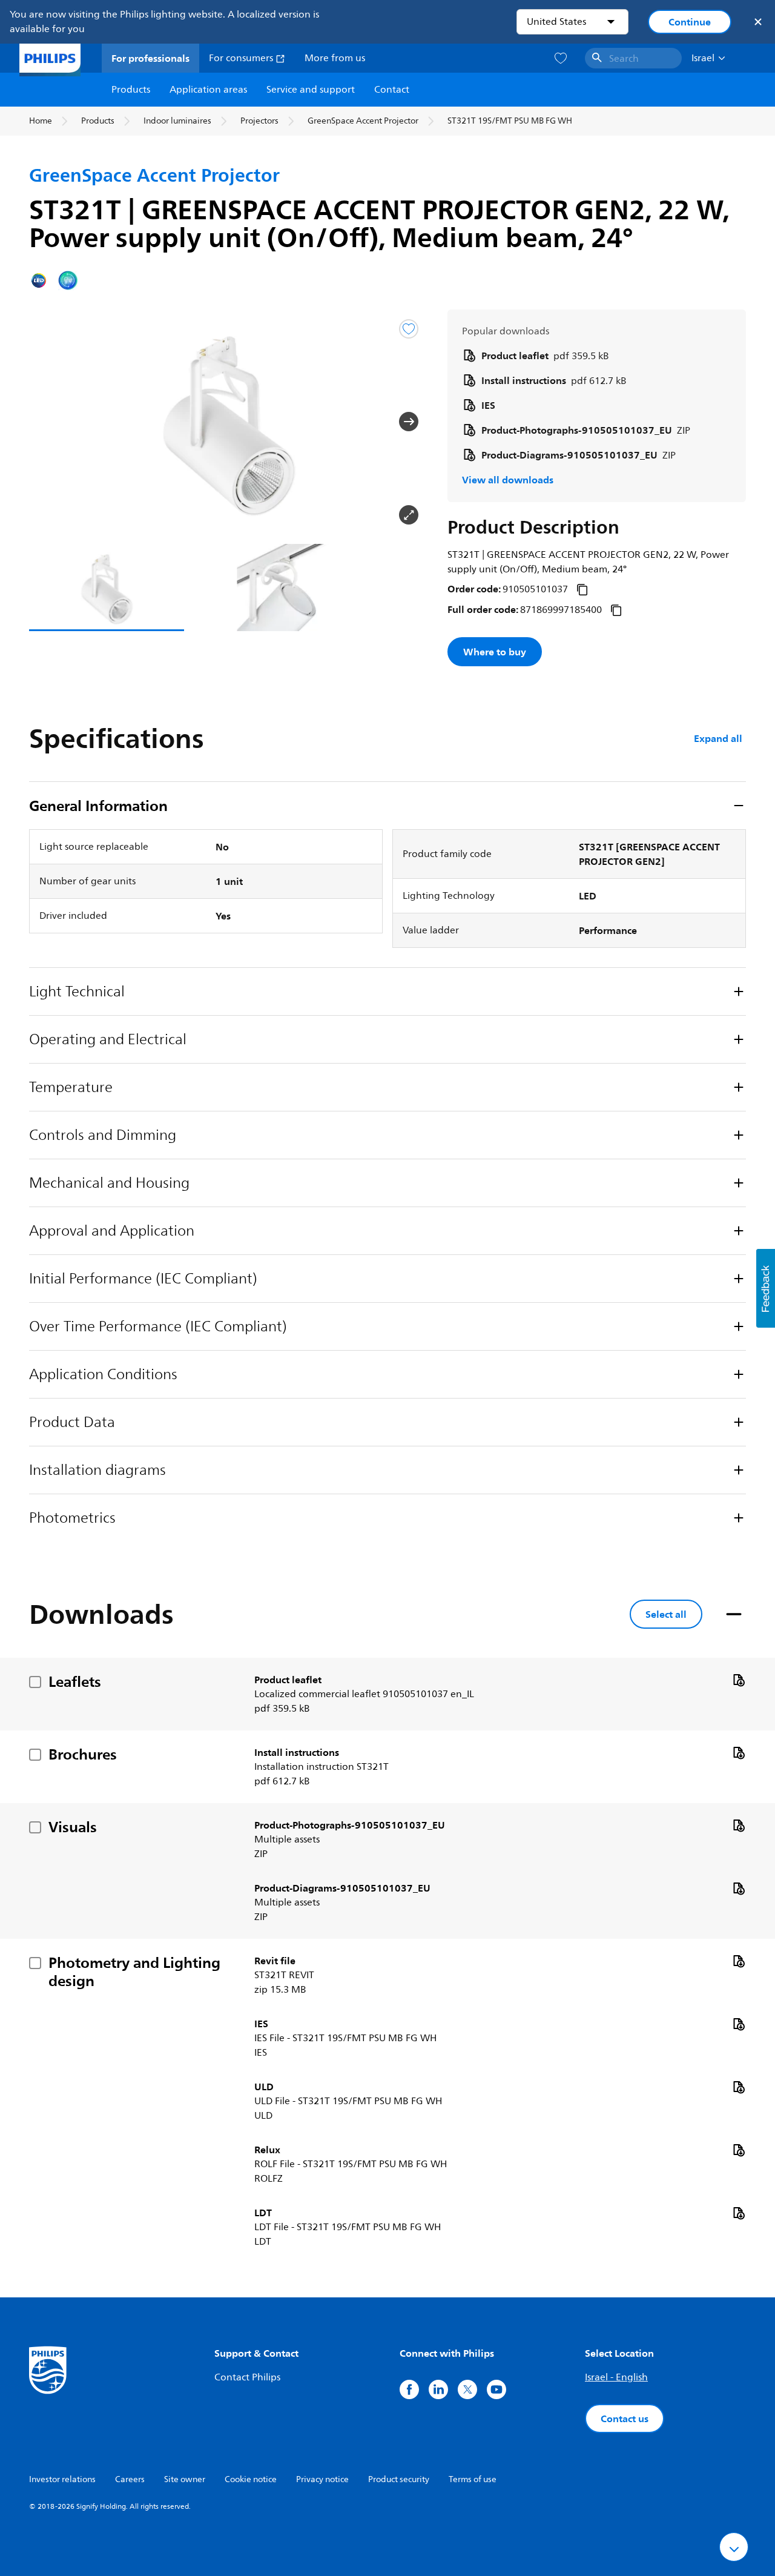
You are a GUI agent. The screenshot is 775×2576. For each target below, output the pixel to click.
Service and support (311, 90)
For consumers (242, 58)
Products (131, 90)
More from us (335, 58)
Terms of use (473, 2479)
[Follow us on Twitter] (467, 2389)
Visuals (73, 1827)
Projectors (259, 121)
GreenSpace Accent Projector (363, 121)
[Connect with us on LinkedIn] (438, 2389)
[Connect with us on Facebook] (409, 2389)
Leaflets (75, 1681)
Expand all (718, 738)
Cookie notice (251, 2479)
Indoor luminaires (177, 121)
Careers (130, 2479)
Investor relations (62, 2479)
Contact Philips (247, 2377)
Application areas (208, 90)
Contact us (625, 2419)
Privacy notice (322, 2479)
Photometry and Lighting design (134, 1972)
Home (41, 121)
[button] (48, 422)
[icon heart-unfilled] (561, 58)
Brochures (83, 1754)
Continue (690, 22)
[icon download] (739, 1680)
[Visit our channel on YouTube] (496, 2389)
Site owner (185, 2479)
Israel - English (616, 2377)
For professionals (150, 58)
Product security (399, 2479)
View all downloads (508, 480)
